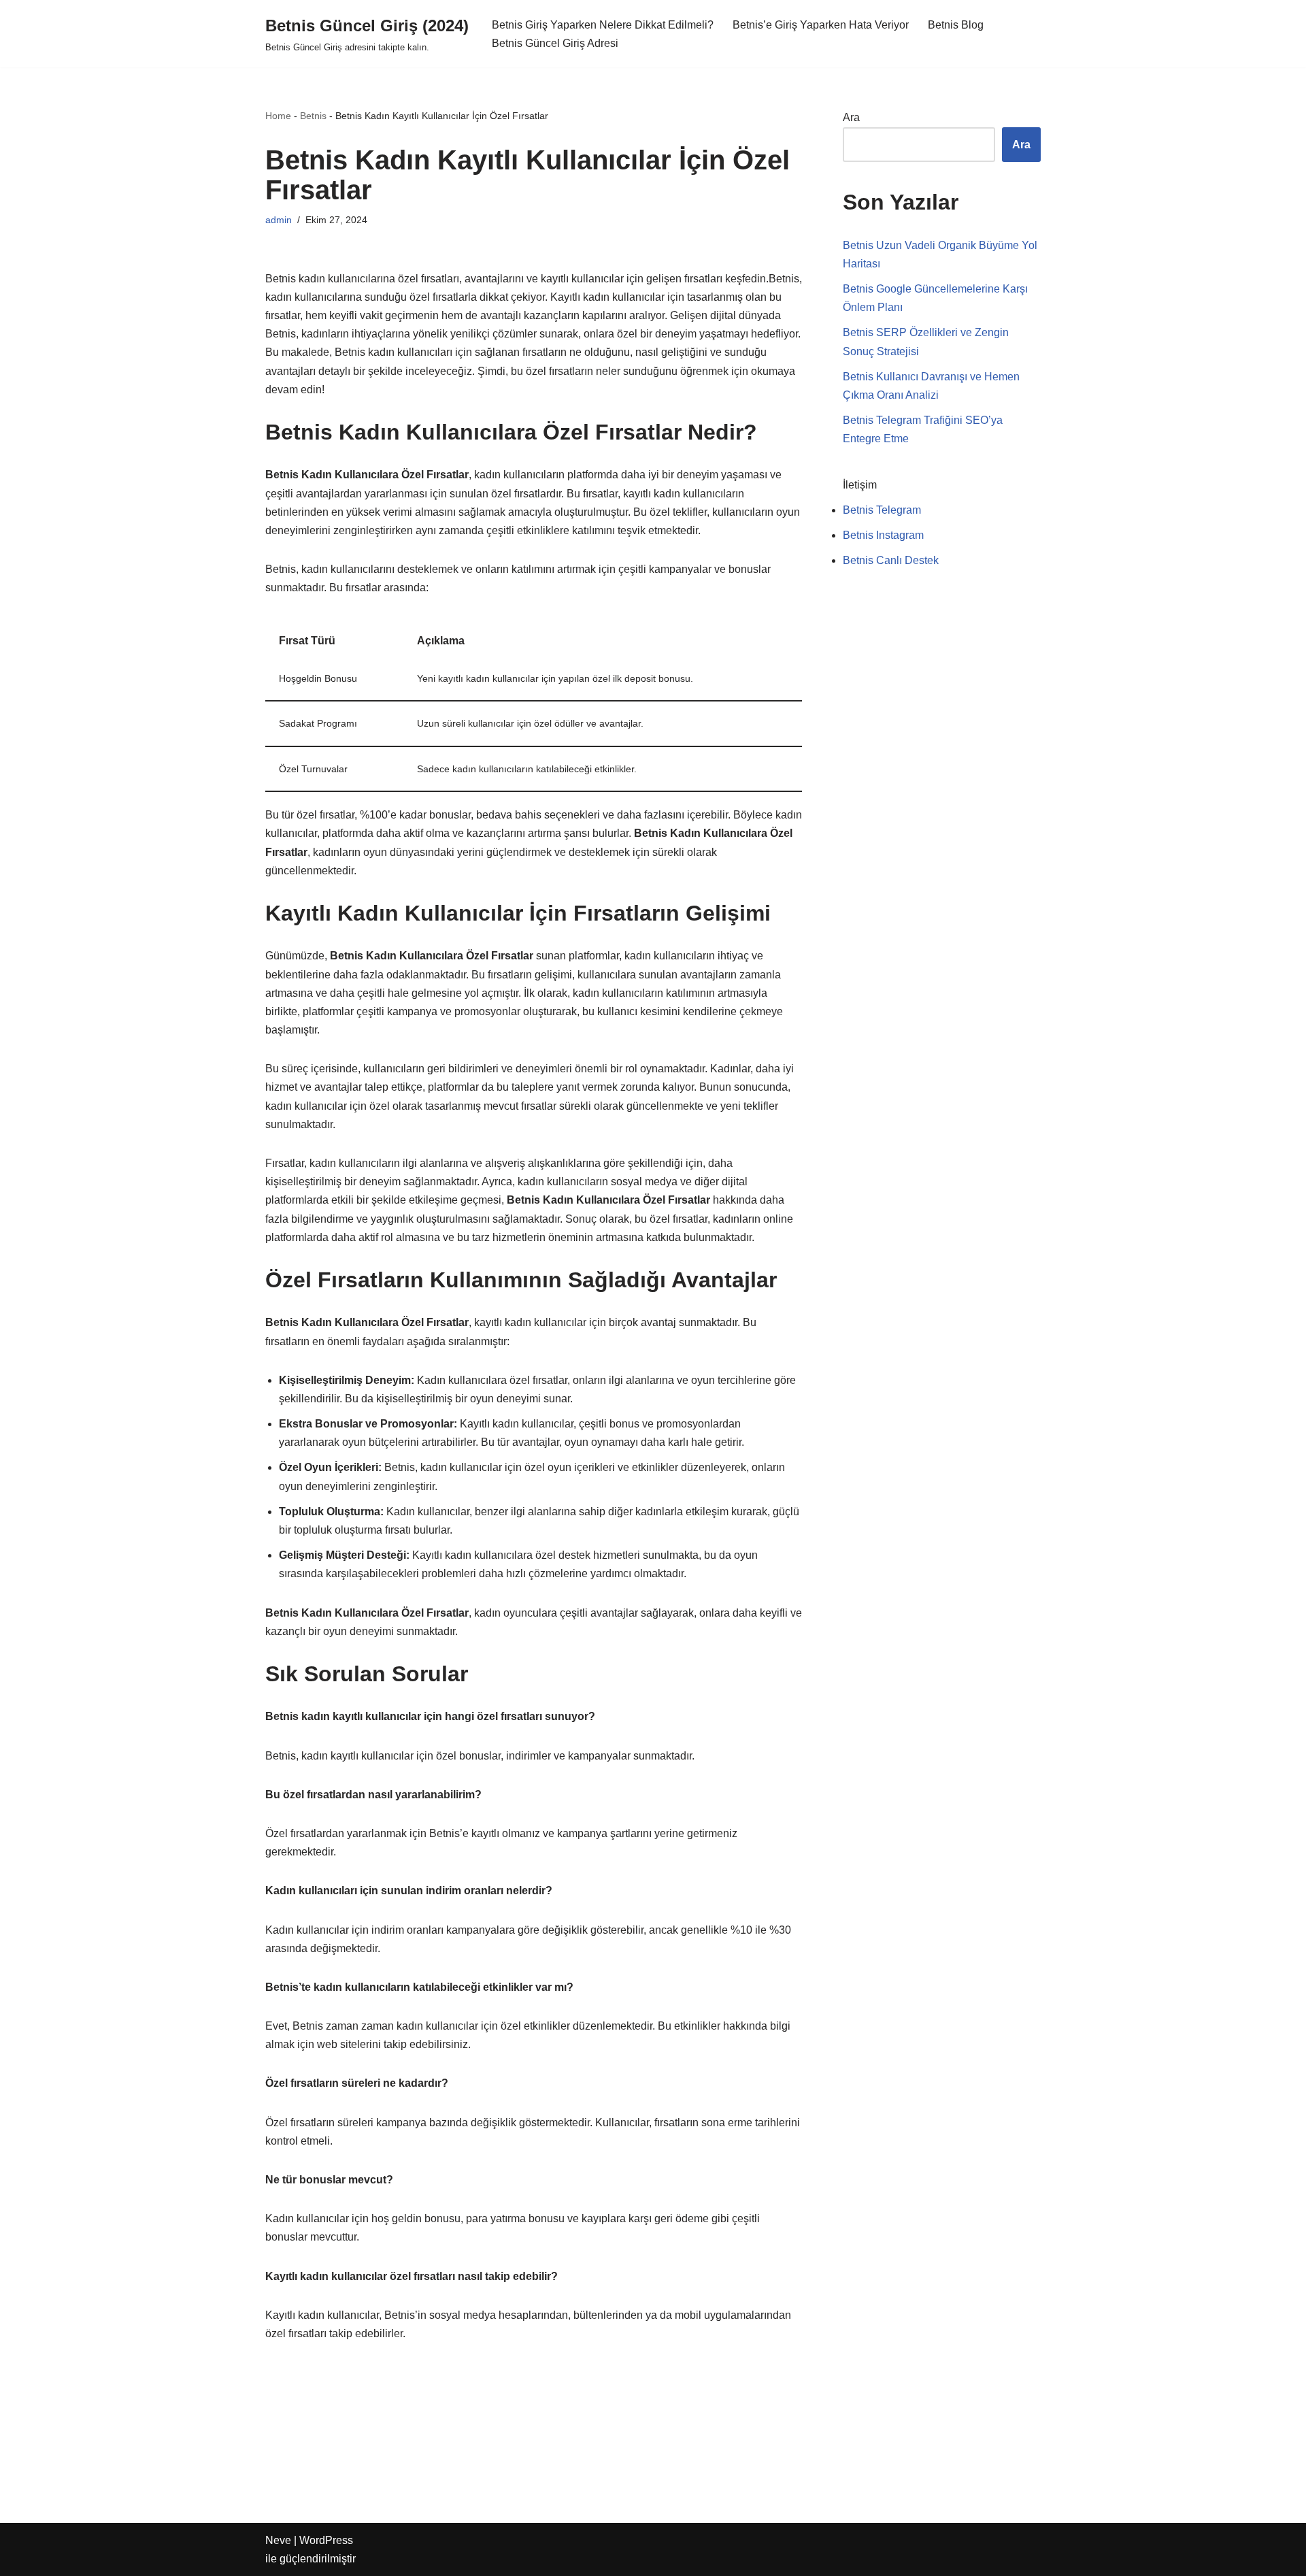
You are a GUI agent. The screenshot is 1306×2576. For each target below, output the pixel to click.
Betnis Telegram (882, 510)
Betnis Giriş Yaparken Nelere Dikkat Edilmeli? (603, 25)
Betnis (313, 116)
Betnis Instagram (883, 535)
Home (278, 116)
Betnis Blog (956, 25)
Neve (278, 2540)
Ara (851, 117)
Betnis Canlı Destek (891, 560)
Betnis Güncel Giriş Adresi (555, 43)
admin (279, 220)
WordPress (326, 2540)
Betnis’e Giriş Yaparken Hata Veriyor (821, 25)
